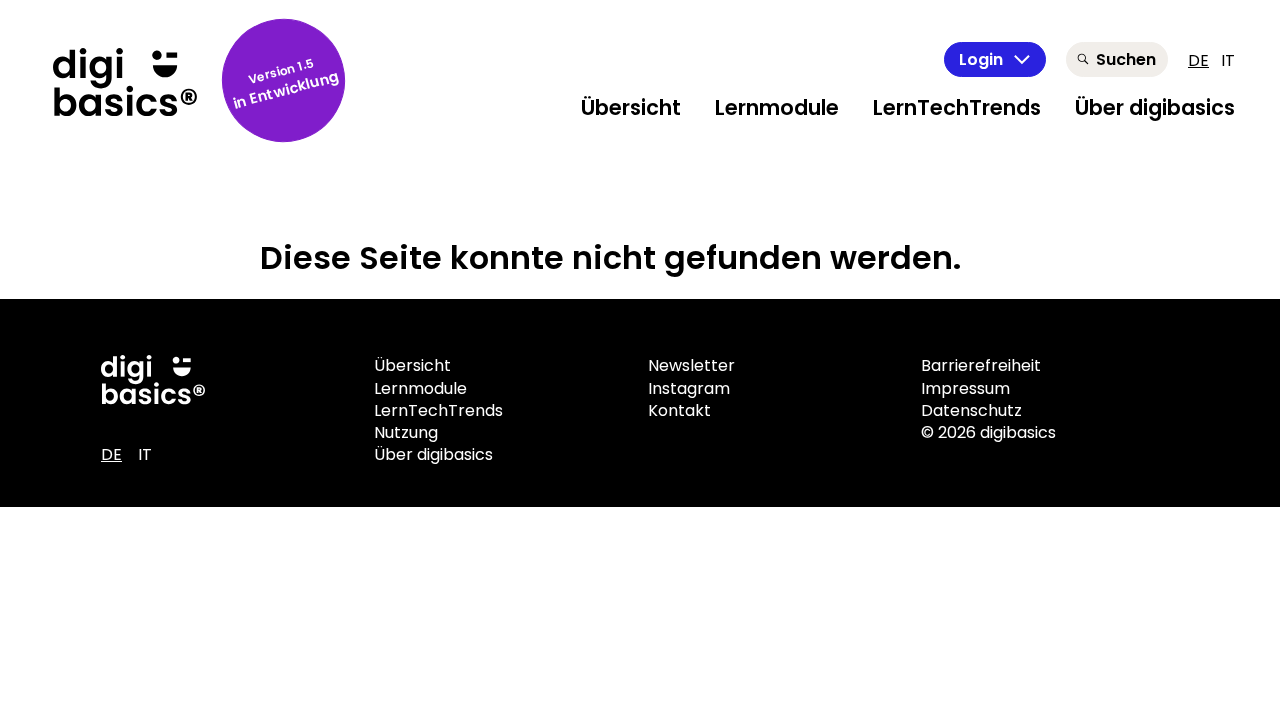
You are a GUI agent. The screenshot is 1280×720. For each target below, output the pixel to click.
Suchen (1126, 59)
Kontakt (679, 410)
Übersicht (631, 107)
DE (1198, 60)
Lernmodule (777, 107)
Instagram (689, 388)
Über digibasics (1155, 107)
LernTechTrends (957, 107)
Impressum (965, 388)
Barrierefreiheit (981, 365)
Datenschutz (971, 410)
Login (981, 59)
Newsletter (691, 365)
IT (1228, 60)
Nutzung (406, 432)
